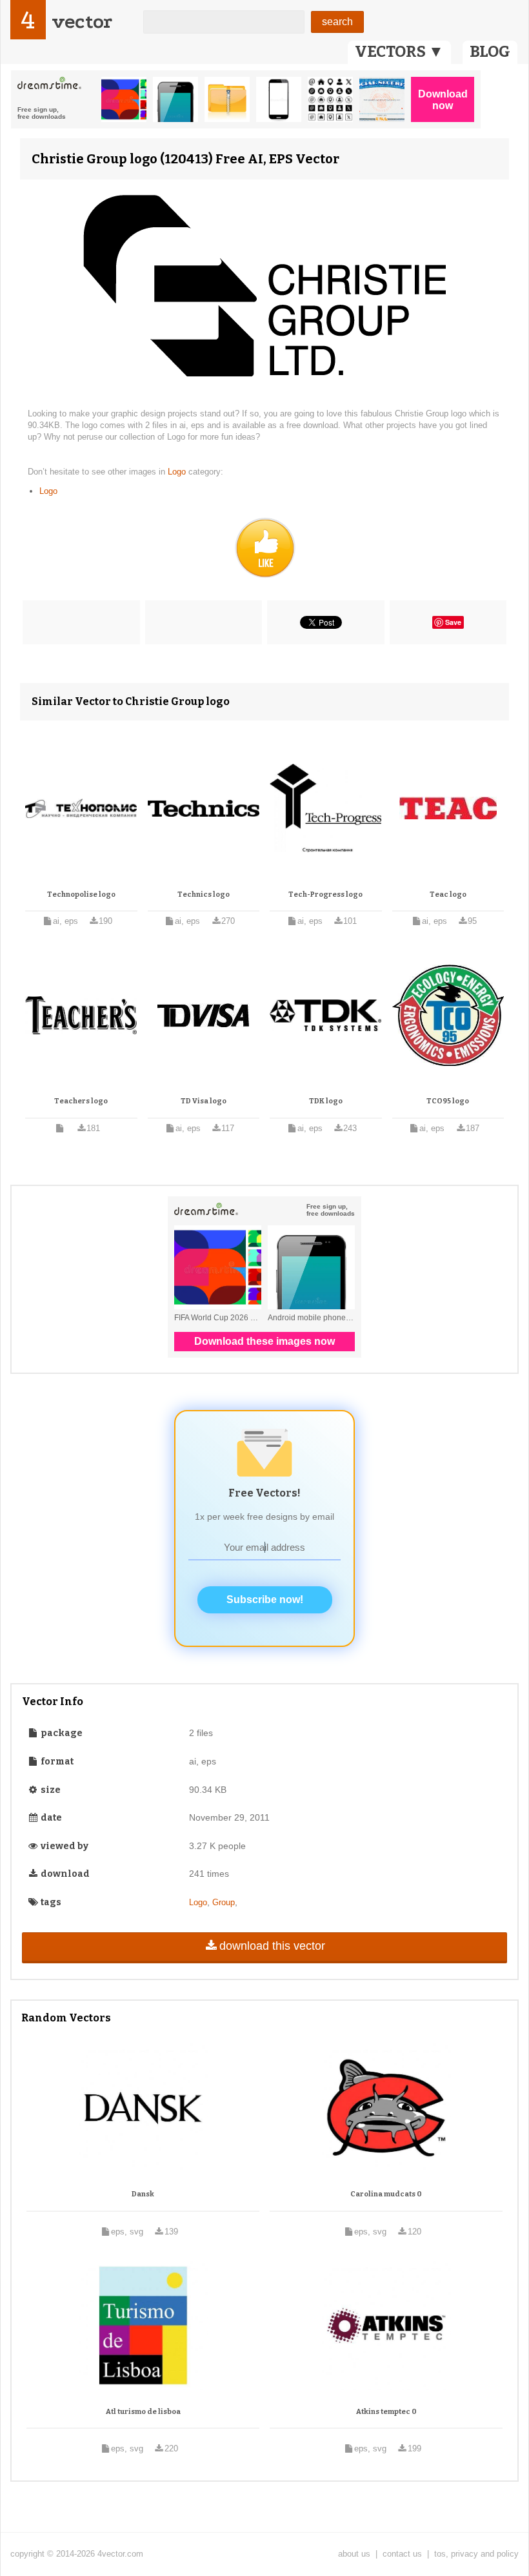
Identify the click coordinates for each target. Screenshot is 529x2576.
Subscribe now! (265, 1600)
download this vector (272, 1946)
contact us (402, 2554)
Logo (178, 472)
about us (354, 2554)
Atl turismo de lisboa (143, 2412)
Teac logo (448, 894)
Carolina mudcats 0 (386, 2194)
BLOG (490, 52)
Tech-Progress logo (325, 894)
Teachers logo (81, 1101)
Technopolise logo (81, 894)
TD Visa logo (204, 1101)
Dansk (143, 2194)
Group (224, 1902)
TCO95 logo (448, 1101)
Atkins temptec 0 (386, 2412)
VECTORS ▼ (399, 52)
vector (82, 22)
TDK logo (326, 1101)
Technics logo (204, 894)
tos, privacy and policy (476, 2554)
